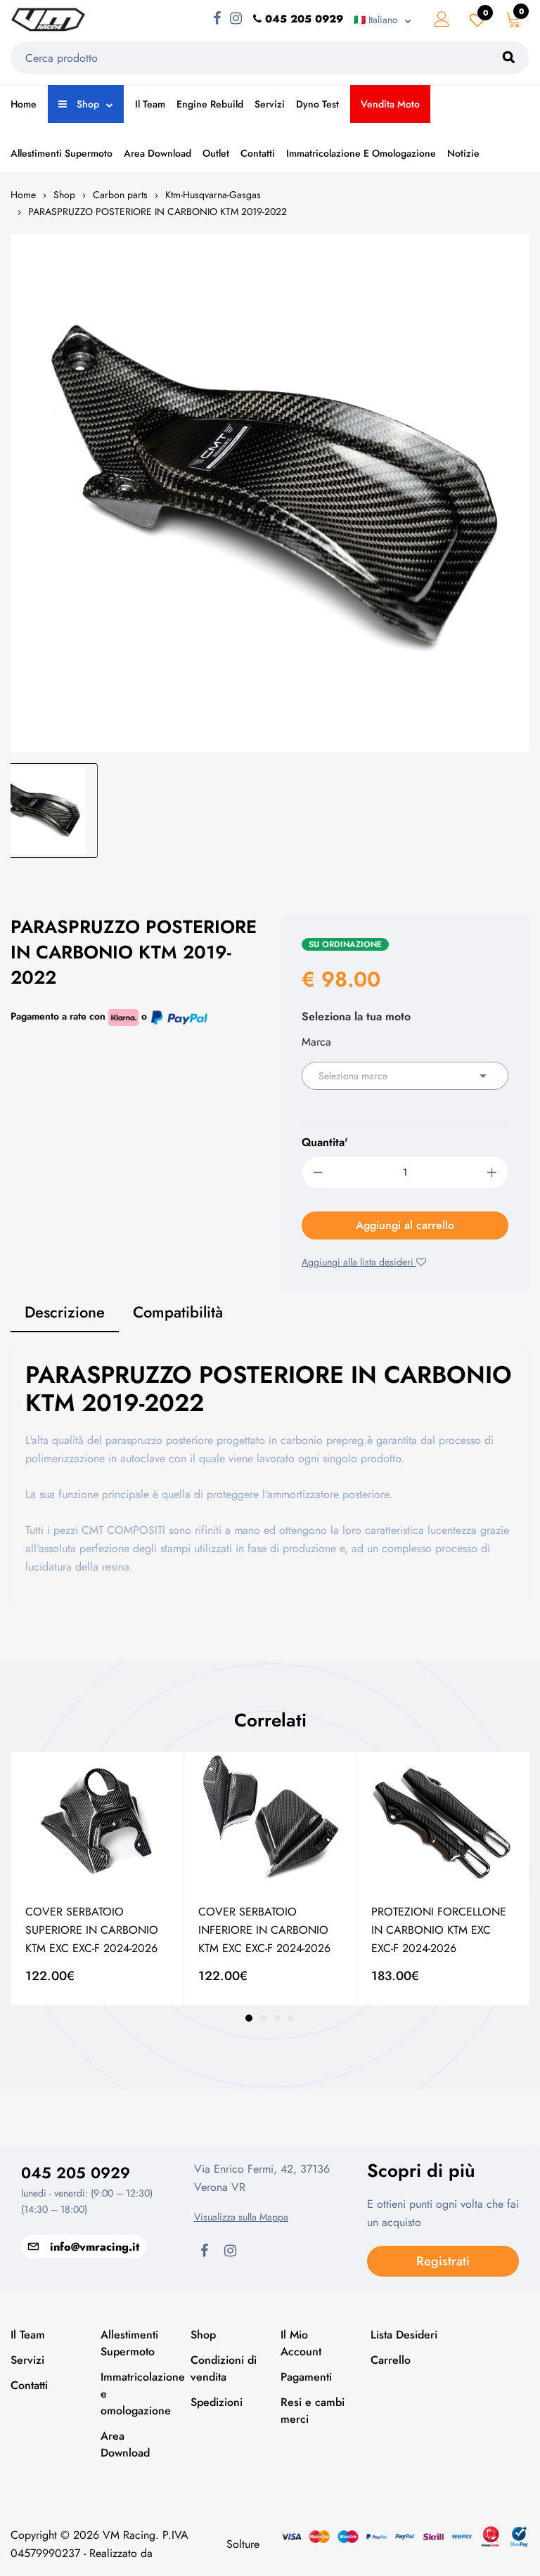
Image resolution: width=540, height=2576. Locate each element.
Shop (86, 104)
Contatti (258, 153)
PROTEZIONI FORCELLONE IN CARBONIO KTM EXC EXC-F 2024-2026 (439, 1930)
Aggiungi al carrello (405, 1225)
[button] (249, 2018)
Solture (243, 2544)
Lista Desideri (404, 2335)
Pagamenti (306, 2377)
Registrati (443, 2261)
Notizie (463, 153)
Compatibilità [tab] (178, 1312)
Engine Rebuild (210, 104)
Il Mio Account (301, 2343)
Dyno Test (317, 104)
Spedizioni (217, 2402)
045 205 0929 (76, 2173)
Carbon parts (120, 195)
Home (24, 104)
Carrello (391, 2360)
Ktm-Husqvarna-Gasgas (213, 195)
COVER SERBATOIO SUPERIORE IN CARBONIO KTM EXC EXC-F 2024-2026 (92, 1930)
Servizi (270, 104)
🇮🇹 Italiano (376, 20)
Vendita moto (390, 104)
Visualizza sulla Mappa (241, 2217)
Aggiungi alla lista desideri (359, 1262)
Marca (316, 1042)
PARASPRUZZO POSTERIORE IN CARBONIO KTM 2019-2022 (157, 212)
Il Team (150, 104)
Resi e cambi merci (313, 2411)
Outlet (216, 153)
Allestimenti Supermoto (62, 153)
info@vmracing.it (95, 2247)
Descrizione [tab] (65, 1312)
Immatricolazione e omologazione (361, 153)
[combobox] (405, 1076)
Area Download (157, 153)
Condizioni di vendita (224, 2368)
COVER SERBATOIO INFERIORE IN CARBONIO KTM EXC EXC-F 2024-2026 (264, 1930)
